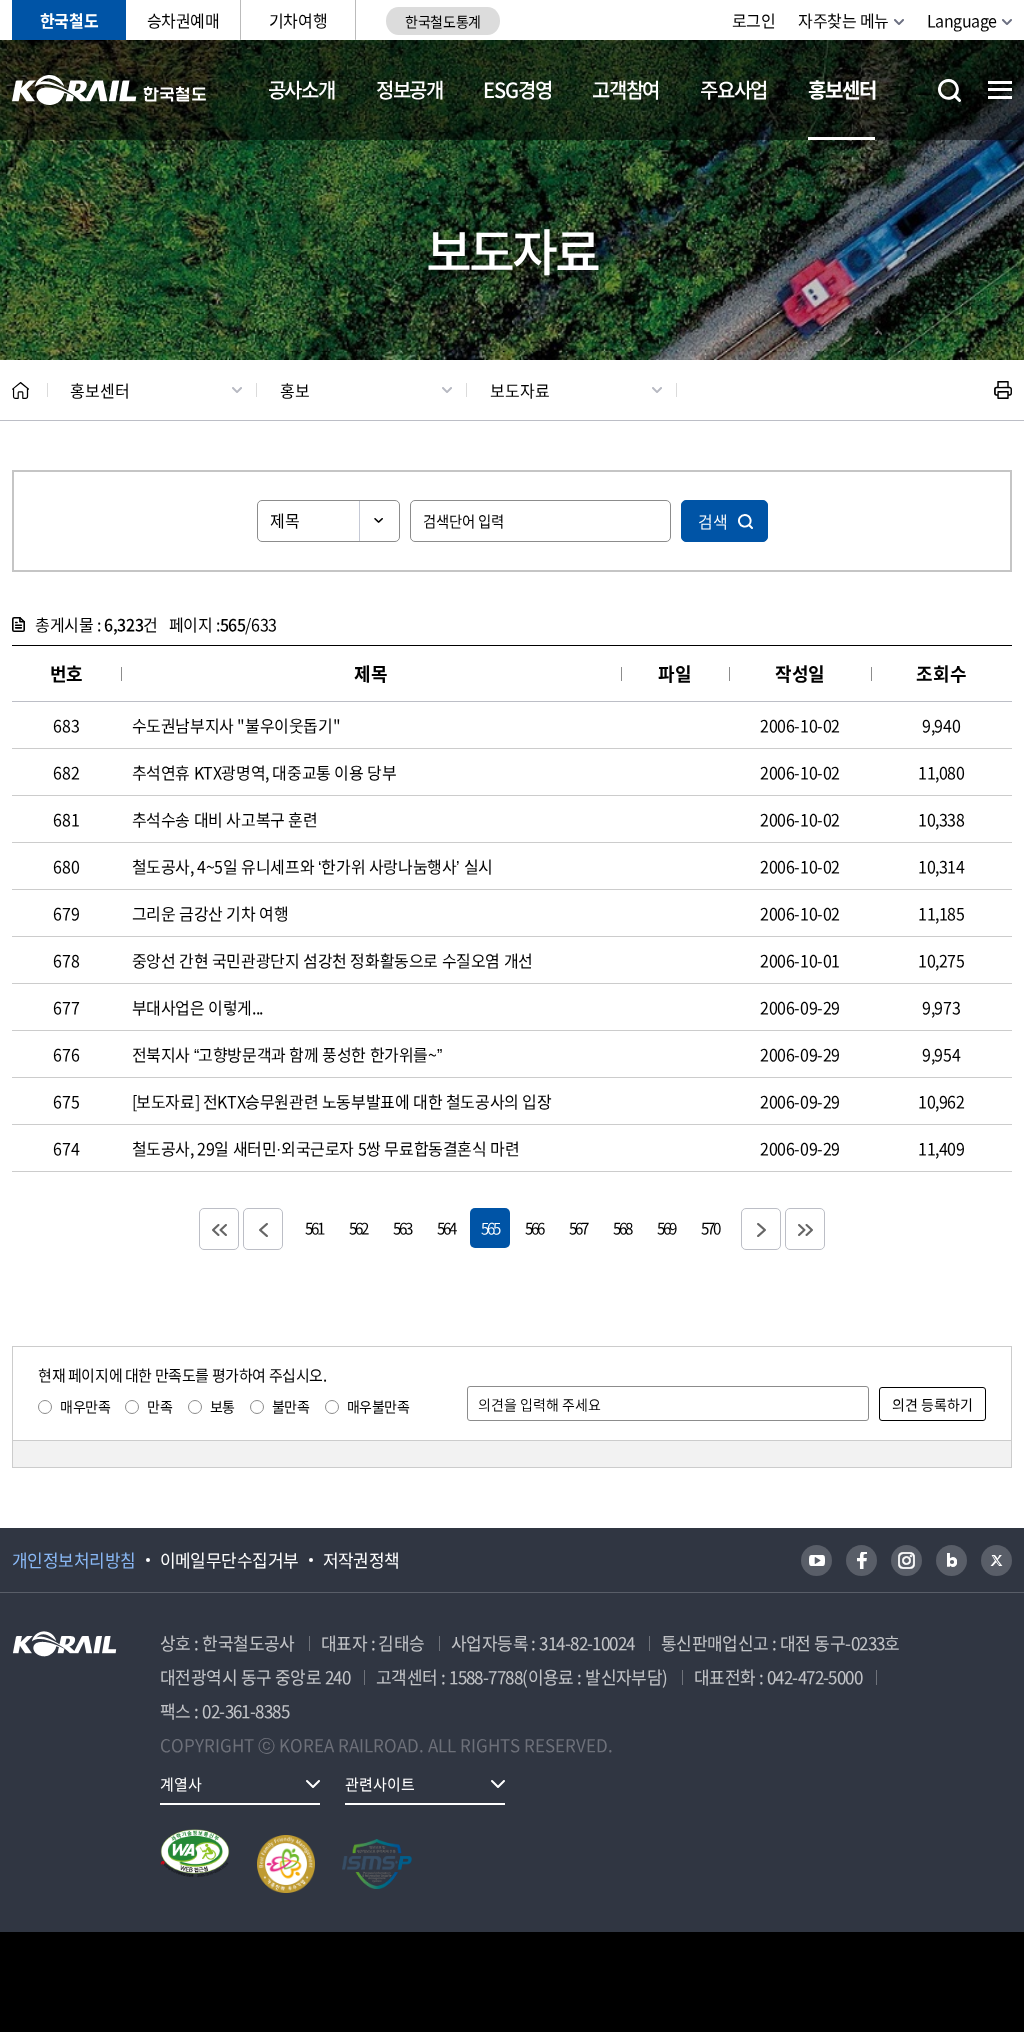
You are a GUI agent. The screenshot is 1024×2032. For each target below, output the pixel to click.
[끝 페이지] (805, 1229)
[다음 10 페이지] (761, 1229)
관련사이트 (380, 1784)
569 (666, 1227)
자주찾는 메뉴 (843, 20)
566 (534, 1227)
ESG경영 (517, 89)
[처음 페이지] (219, 1229)
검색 (713, 521)
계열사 (181, 1784)
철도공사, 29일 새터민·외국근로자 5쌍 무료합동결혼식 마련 (326, 1148)
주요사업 (733, 89)
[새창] (816, 1560)
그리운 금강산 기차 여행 (210, 913)
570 (710, 1227)
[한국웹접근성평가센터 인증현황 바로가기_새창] (195, 1864)
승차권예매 (183, 20)
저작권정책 (361, 1560)
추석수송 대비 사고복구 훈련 (225, 819)
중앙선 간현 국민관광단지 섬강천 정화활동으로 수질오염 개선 (332, 960)
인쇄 (1003, 390)
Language (962, 20)
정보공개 (409, 89)
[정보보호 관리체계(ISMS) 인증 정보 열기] (377, 1864)
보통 (222, 1406)
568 (622, 1227)
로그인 (754, 20)
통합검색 (949, 90)
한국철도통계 (442, 21)
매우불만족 (378, 1406)
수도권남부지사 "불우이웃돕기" (236, 725)
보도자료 (520, 390)
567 (578, 1227)
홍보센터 (841, 89)
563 (402, 1227)
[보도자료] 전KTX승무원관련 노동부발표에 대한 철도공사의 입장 (342, 1101)
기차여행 (298, 20)
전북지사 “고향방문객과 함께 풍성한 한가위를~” (287, 1054)
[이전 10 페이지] (263, 1229)
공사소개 (301, 89)
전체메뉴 (1000, 90)
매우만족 (85, 1406)
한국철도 (69, 20)
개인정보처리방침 (74, 1560)
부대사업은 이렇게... (197, 1007)
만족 (159, 1406)
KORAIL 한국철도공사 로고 (109, 90)
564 (446, 1227)
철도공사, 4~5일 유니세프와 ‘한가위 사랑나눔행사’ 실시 (312, 866)
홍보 (295, 390)
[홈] (20, 390)
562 (358, 1227)
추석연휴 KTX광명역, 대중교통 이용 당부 (264, 772)
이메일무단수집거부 (229, 1560)
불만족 (291, 1406)
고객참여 (625, 89)
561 (314, 1227)
